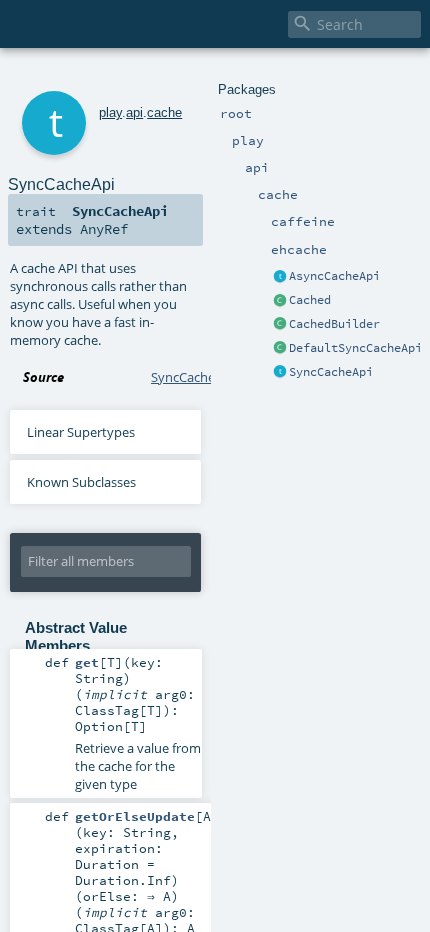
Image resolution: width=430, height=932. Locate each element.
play (110, 112)
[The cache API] (280, 277)
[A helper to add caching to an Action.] (280, 301)
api (134, 112)
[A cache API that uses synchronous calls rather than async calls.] (280, 373)
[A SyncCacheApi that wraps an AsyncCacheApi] (280, 349)
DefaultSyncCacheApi (355, 348)
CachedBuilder (334, 324)
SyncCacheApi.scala (208, 377)
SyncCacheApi (331, 372)
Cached (310, 300)
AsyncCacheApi (334, 276)
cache (164, 112)
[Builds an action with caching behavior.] (280, 325)
